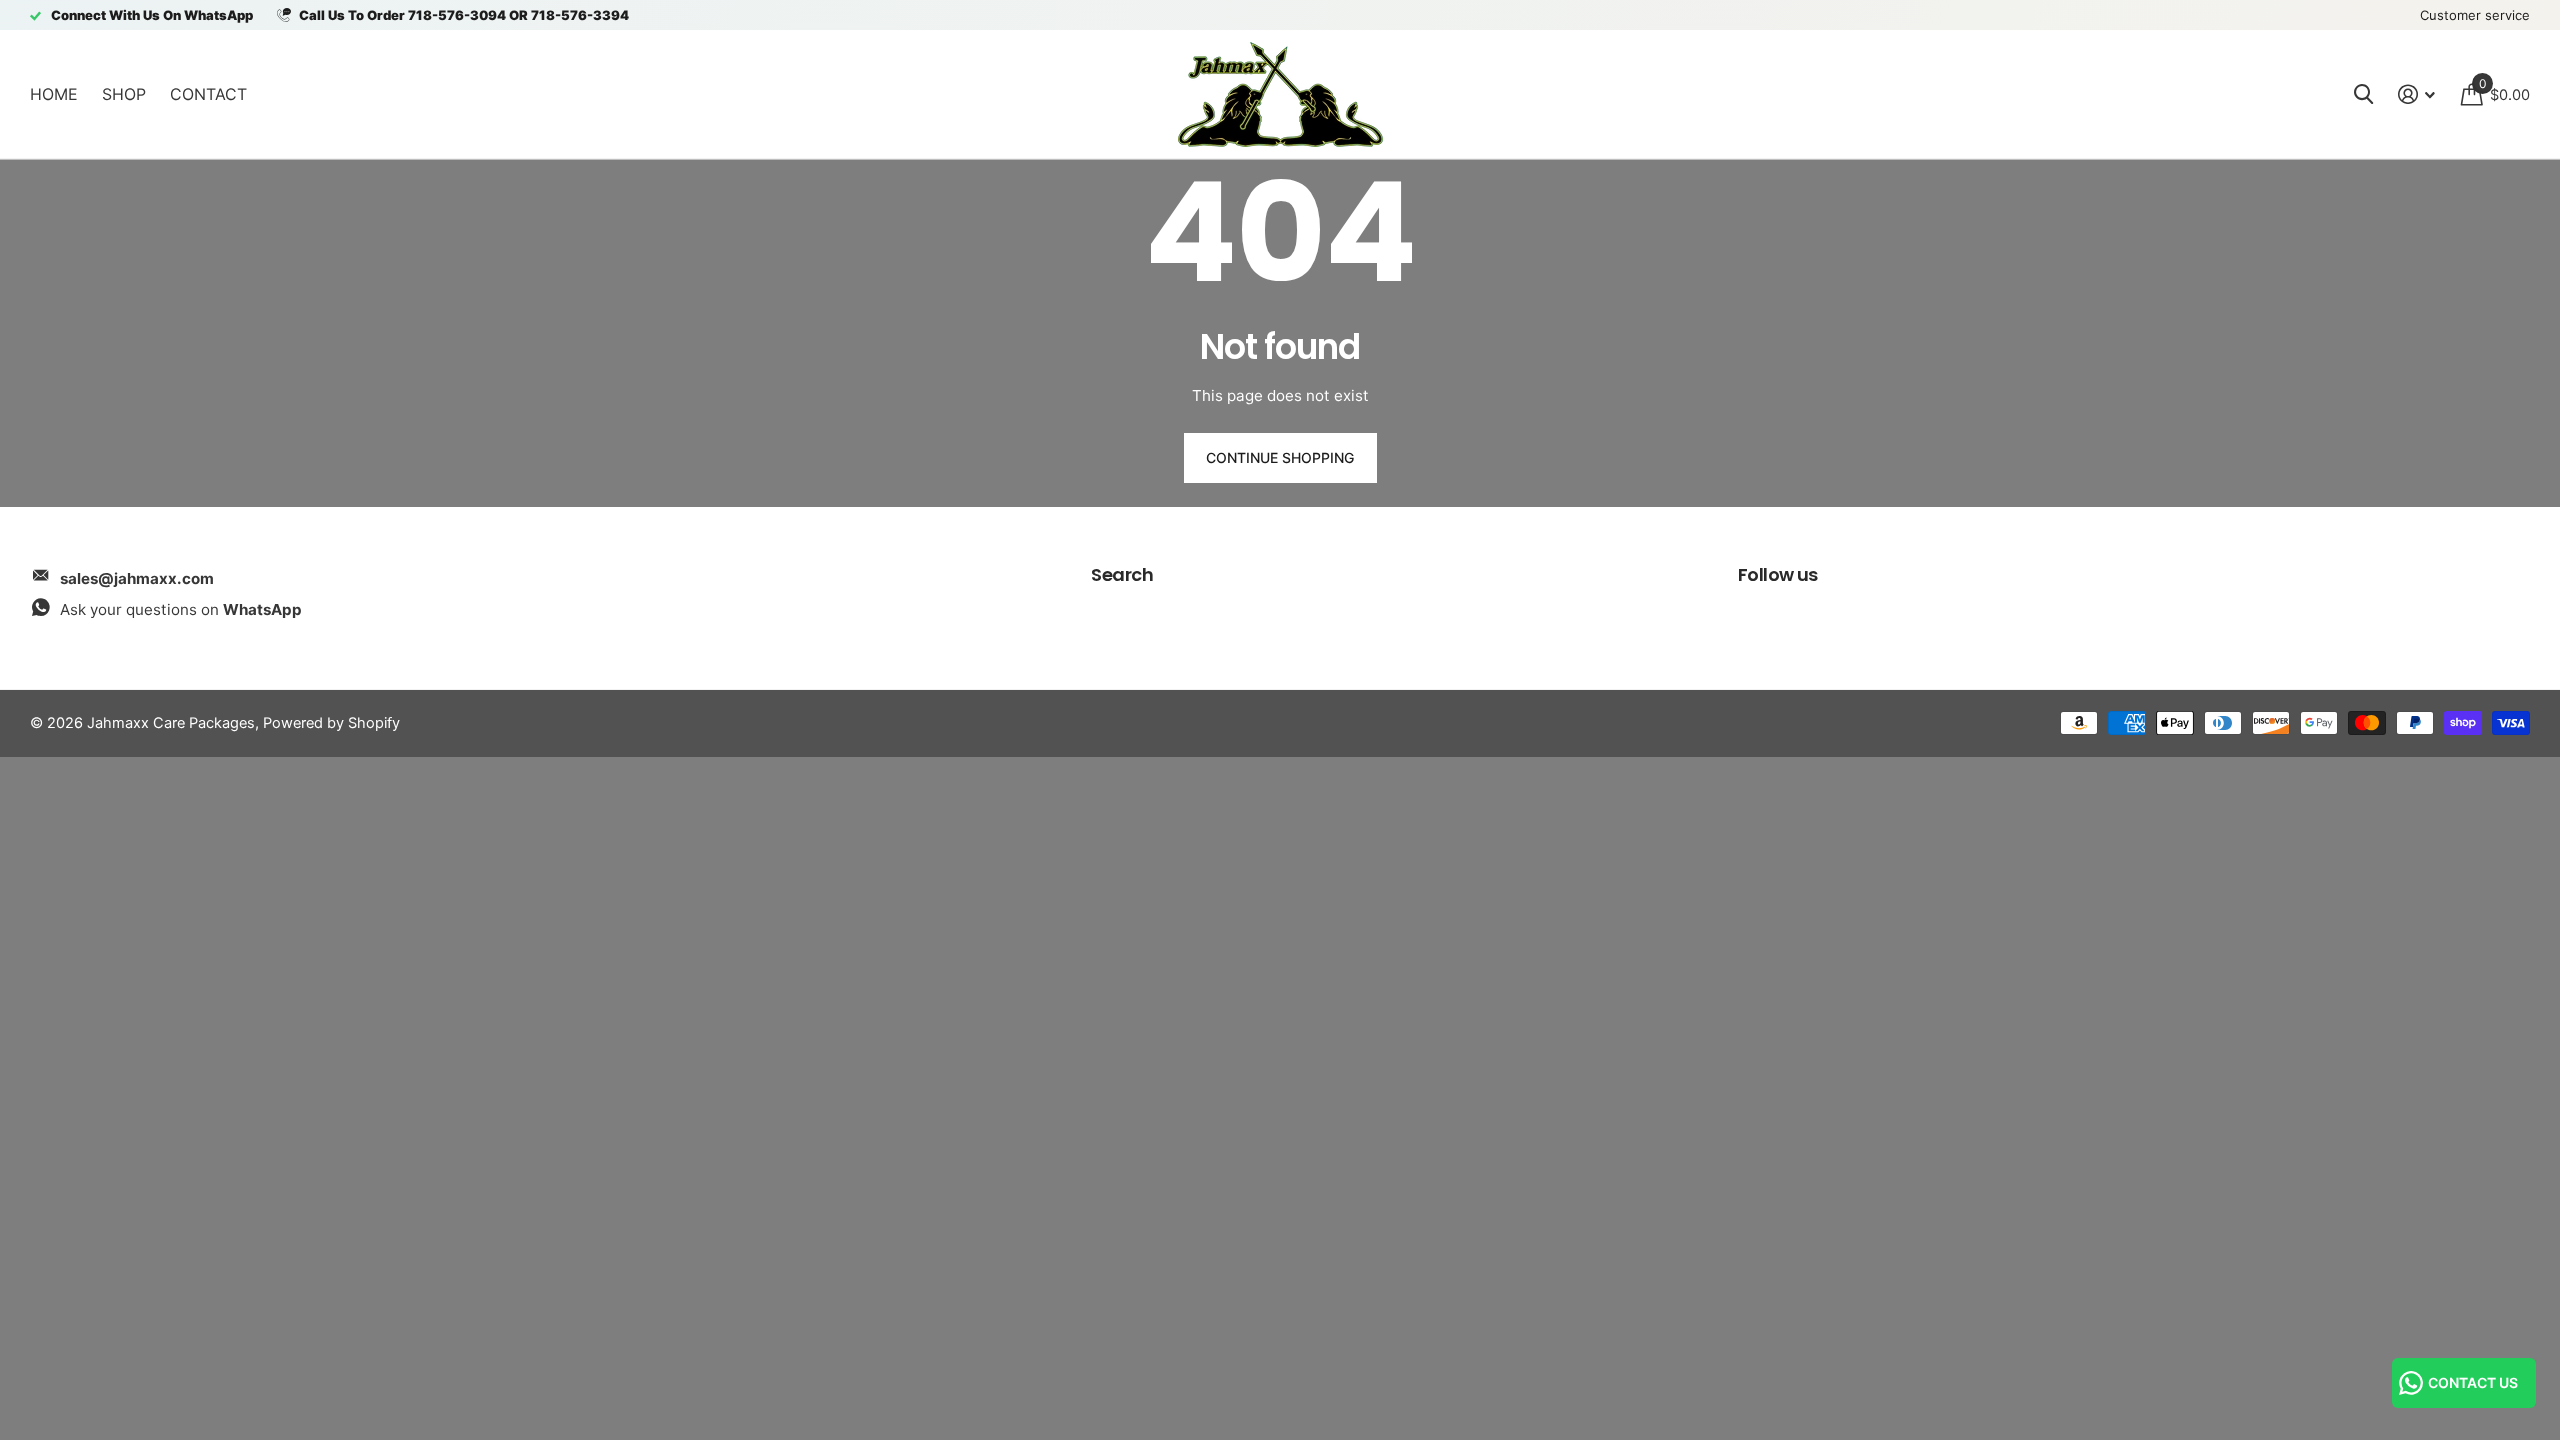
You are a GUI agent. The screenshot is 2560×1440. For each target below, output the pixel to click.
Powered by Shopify (331, 723)
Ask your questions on (181, 609)
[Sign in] (2417, 94)
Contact (208, 94)
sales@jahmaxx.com (137, 578)
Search (1122, 574)
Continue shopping (1280, 457)
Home (54, 94)
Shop (124, 94)
